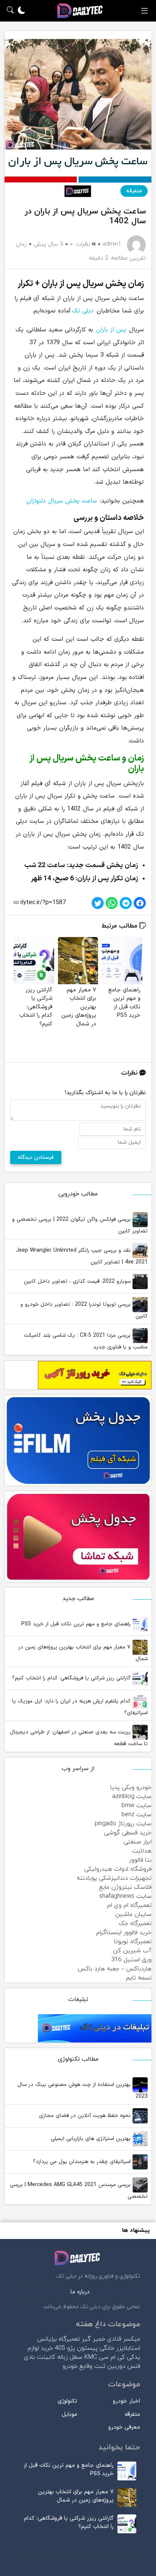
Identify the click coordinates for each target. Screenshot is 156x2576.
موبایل (69, 2414)
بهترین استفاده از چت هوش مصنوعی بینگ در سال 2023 (83, 2090)
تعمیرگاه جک (135, 1923)
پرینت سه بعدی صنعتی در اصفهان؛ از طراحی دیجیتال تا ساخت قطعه (79, 1738)
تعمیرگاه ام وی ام (129, 1905)
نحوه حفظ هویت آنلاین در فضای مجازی (86, 2116)
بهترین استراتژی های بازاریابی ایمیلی (92, 2139)
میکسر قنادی (124, 2339)
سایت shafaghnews (125, 1896)
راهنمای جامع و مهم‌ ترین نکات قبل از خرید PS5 (77, 1624)
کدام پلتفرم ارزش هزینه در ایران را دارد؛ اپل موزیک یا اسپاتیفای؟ (80, 1707)
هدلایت (142, 1851)
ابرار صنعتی (137, 1842)
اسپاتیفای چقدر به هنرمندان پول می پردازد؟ (83, 2162)
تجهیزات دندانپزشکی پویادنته (114, 1878)
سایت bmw (136, 1806)
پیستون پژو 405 (76, 2348)
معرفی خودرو (124, 2427)
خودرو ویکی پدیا (131, 1787)
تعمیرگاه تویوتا (133, 1942)
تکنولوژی (67, 2401)
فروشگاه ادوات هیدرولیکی (118, 1869)
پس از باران (111, 330)
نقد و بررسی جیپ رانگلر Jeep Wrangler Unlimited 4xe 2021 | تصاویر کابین (82, 1256)
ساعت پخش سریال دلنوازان (62, 501)
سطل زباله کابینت (60, 2357)
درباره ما (80, 2292)
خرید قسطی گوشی (128, 1833)
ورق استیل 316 (131, 1960)
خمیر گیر (94, 2339)
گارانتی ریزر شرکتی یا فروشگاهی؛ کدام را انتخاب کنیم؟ (72, 1678)
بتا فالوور (140, 1860)
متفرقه (134, 191)
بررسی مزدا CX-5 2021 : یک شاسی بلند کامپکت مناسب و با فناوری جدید (86, 1341)
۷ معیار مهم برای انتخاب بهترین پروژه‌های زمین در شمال (83, 1653)
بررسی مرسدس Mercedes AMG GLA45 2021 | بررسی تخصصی (79, 2191)
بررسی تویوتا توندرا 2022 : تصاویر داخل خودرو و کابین (84, 1310)
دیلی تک (83, 311)
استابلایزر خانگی (120, 2348)
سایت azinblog (132, 1797)
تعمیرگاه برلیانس (58, 2339)
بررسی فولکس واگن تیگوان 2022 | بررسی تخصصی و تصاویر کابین (80, 1225)
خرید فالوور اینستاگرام (124, 1933)
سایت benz (136, 1815)
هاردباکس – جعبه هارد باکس (115, 1969)
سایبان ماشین (133, 1914)
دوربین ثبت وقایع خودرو (94, 2366)
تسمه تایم (139, 1978)
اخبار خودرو (126, 2401)
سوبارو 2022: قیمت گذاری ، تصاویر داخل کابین (78, 1281)
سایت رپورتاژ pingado (123, 1824)
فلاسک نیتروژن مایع (125, 1887)
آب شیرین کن (132, 1951)
